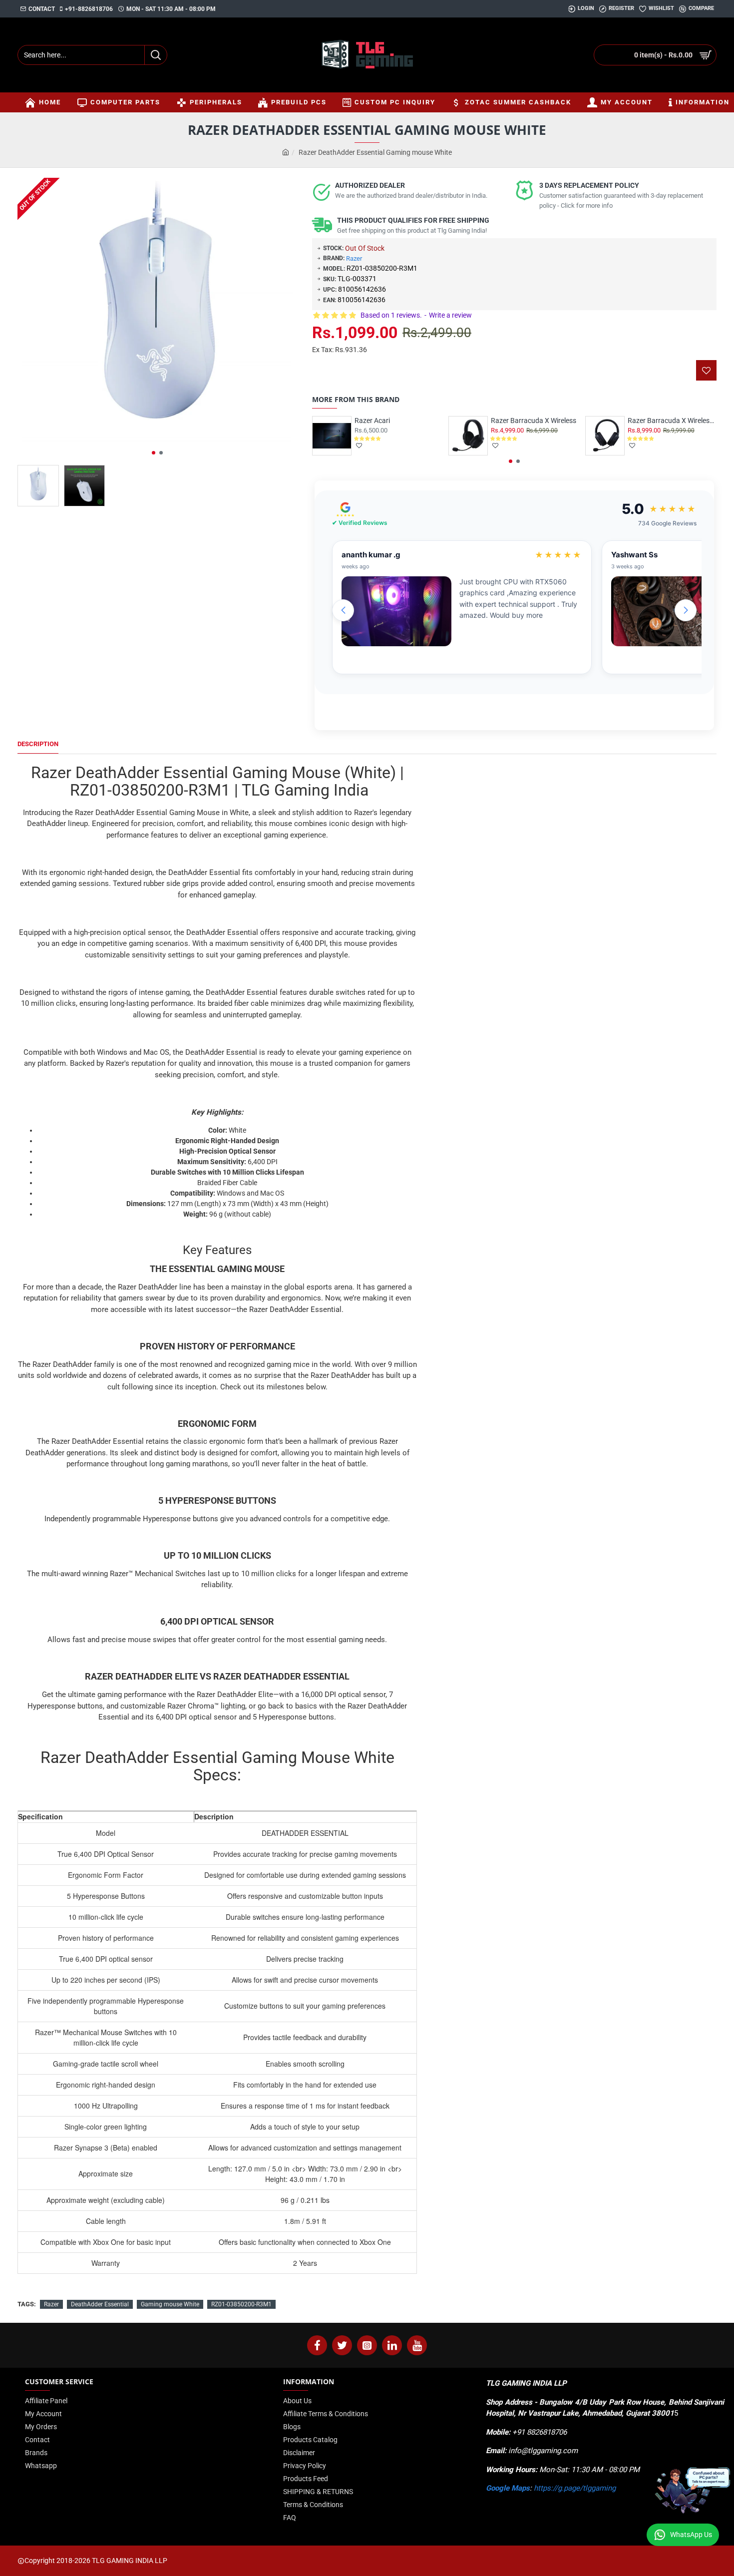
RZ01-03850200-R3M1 (241, 2304)
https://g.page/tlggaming (575, 2488)
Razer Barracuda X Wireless (534, 421)
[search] (156, 55)
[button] (154, 453)
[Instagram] (367, 2345)
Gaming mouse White (170, 2304)
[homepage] (286, 153)
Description (38, 744)
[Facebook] (317, 2345)
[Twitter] (342, 2345)
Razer (354, 258)
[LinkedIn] (392, 2345)
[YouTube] (417, 2345)
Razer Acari (372, 421)
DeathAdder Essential (100, 2304)
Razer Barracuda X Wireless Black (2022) (672, 421)
